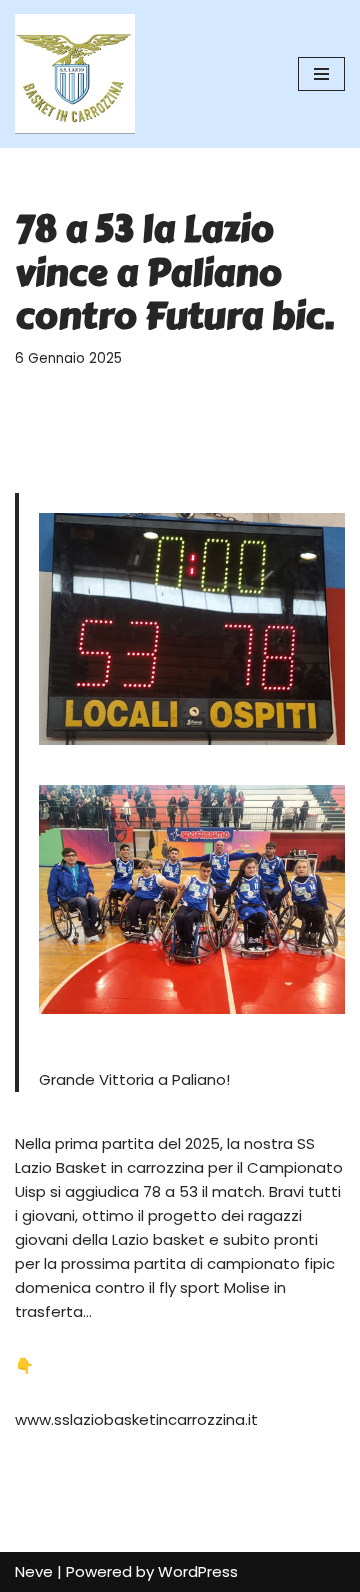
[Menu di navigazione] (321, 74)
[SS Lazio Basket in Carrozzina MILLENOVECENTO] (75, 74)
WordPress (198, 1571)
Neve (34, 1571)
